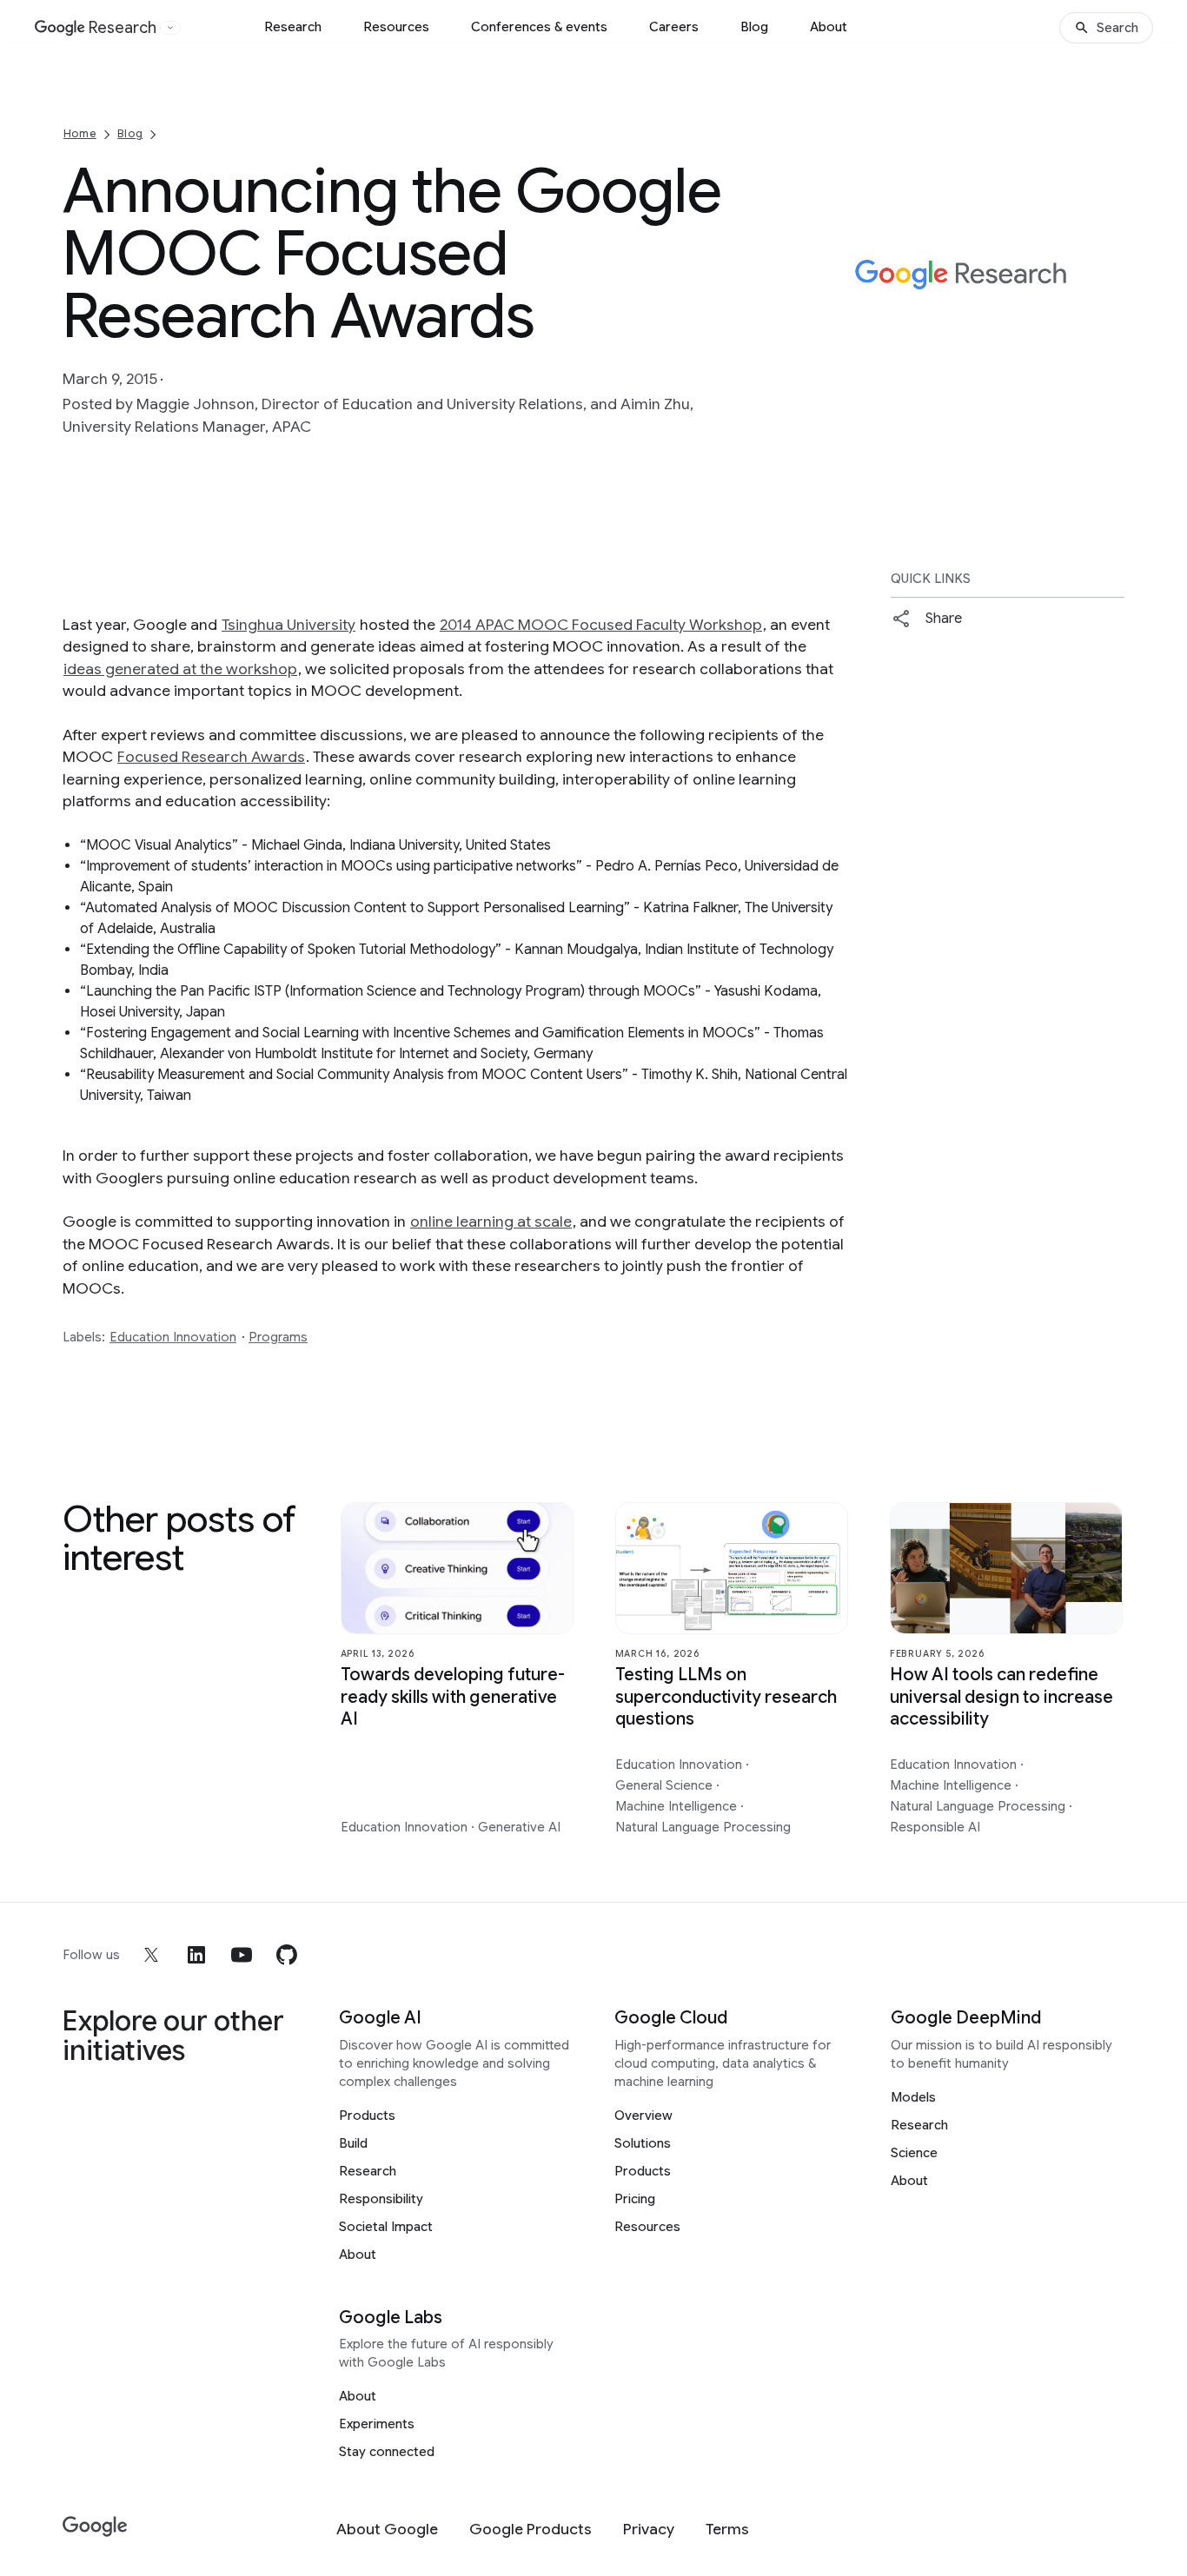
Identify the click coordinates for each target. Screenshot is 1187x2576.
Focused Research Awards (211, 757)
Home (80, 133)
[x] (151, 1955)
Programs (278, 1337)
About (829, 27)
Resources (396, 27)
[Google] (95, 2527)
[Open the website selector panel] (170, 28)
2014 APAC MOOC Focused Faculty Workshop (601, 625)
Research (293, 27)
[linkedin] (196, 1955)
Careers (674, 27)
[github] (287, 1955)
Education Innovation (173, 1337)
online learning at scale (491, 1222)
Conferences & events (539, 27)
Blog (754, 27)
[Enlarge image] (1109, 349)
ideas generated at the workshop (180, 669)
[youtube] (242, 1955)
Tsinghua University (288, 625)
